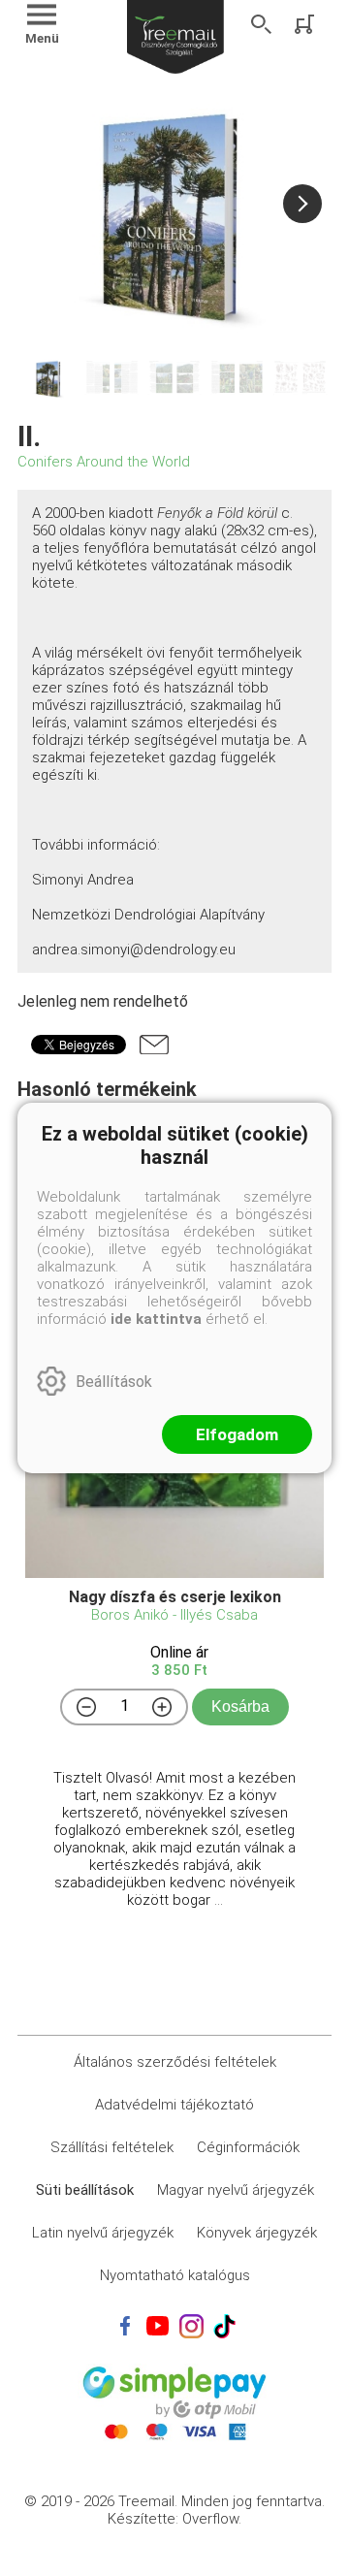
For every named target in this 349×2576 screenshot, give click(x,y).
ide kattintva (156, 1319)
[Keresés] (262, 24)
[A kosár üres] (306, 24)
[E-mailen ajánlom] (154, 1045)
